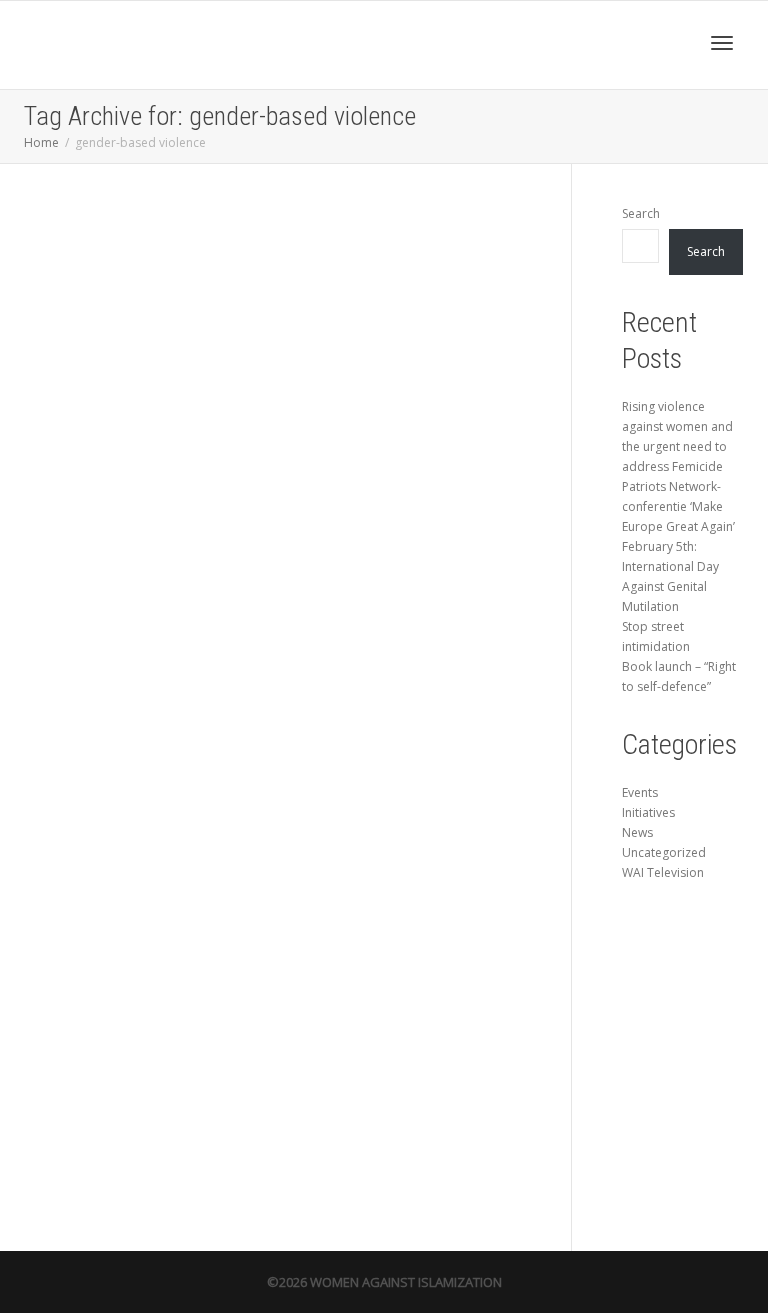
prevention (101, 818)
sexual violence (107, 828)
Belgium (155, 755)
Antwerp (97, 755)
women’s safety (107, 860)
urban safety (148, 828)
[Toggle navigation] (722, 43)
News (143, 744)
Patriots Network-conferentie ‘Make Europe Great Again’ (678, 506)
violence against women (152, 839)
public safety (137, 818)
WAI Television (663, 872)
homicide (126, 786)
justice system (105, 797)
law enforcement (150, 797)
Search (641, 213)
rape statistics (175, 818)
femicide (177, 765)
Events (640, 792)
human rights (160, 786)
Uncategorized (664, 852)
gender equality (107, 776)
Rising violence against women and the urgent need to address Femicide (135, 700)
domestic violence (137, 765)
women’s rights (151, 849)
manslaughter (104, 807)
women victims (107, 849)
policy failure (169, 807)
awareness (126, 755)
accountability (172, 744)
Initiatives (648, 812)
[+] (140, 559)
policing (137, 807)
